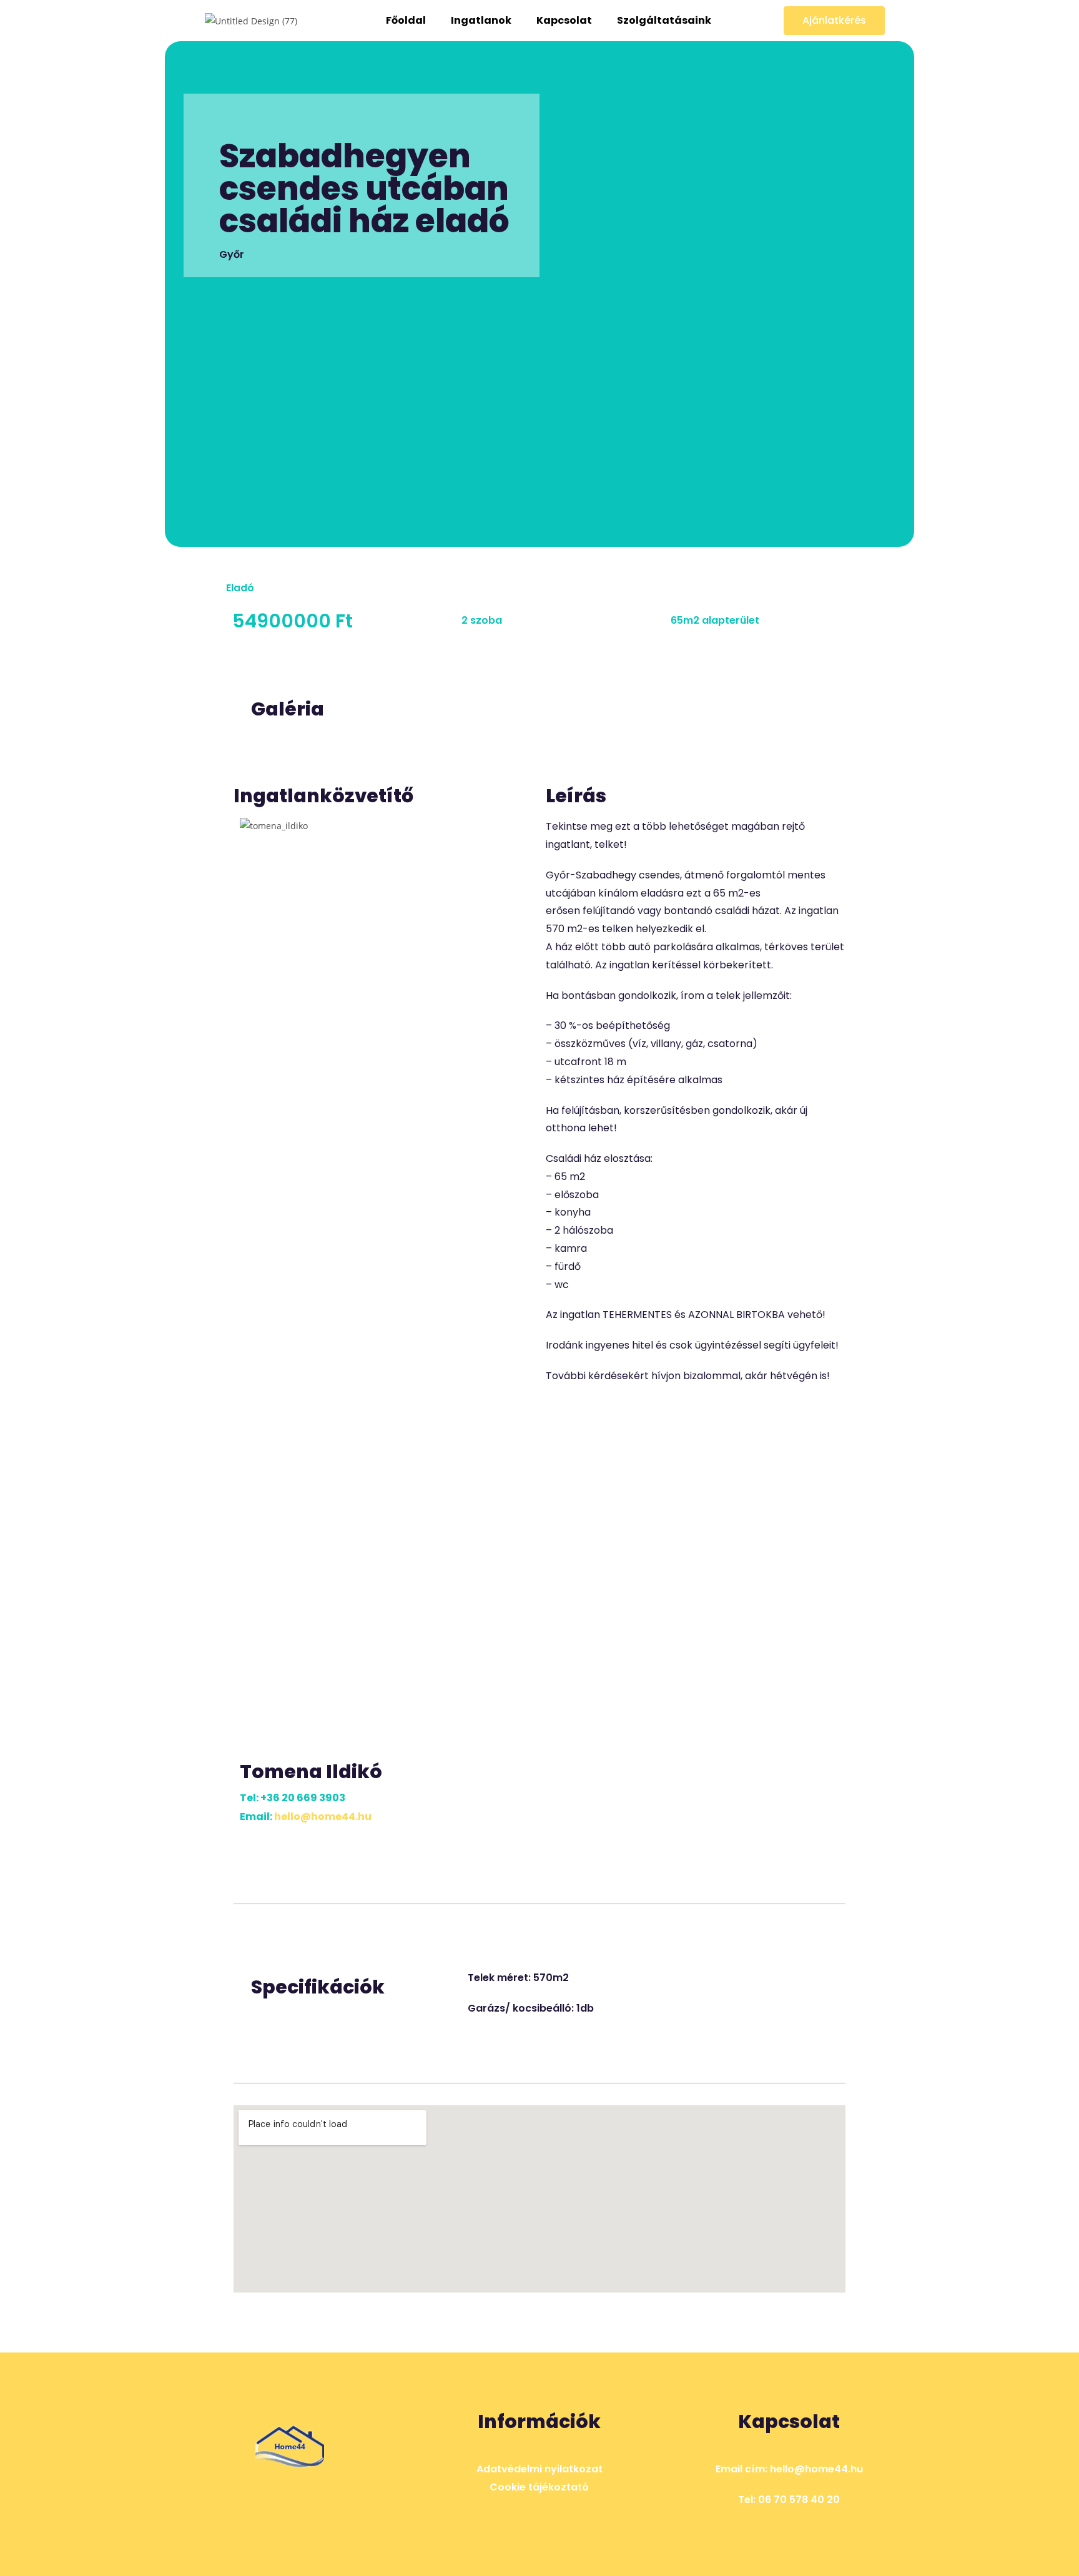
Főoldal (406, 20)
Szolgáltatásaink (664, 20)
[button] (834, 21)
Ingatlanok (481, 20)
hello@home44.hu (323, 1816)
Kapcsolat (564, 20)
